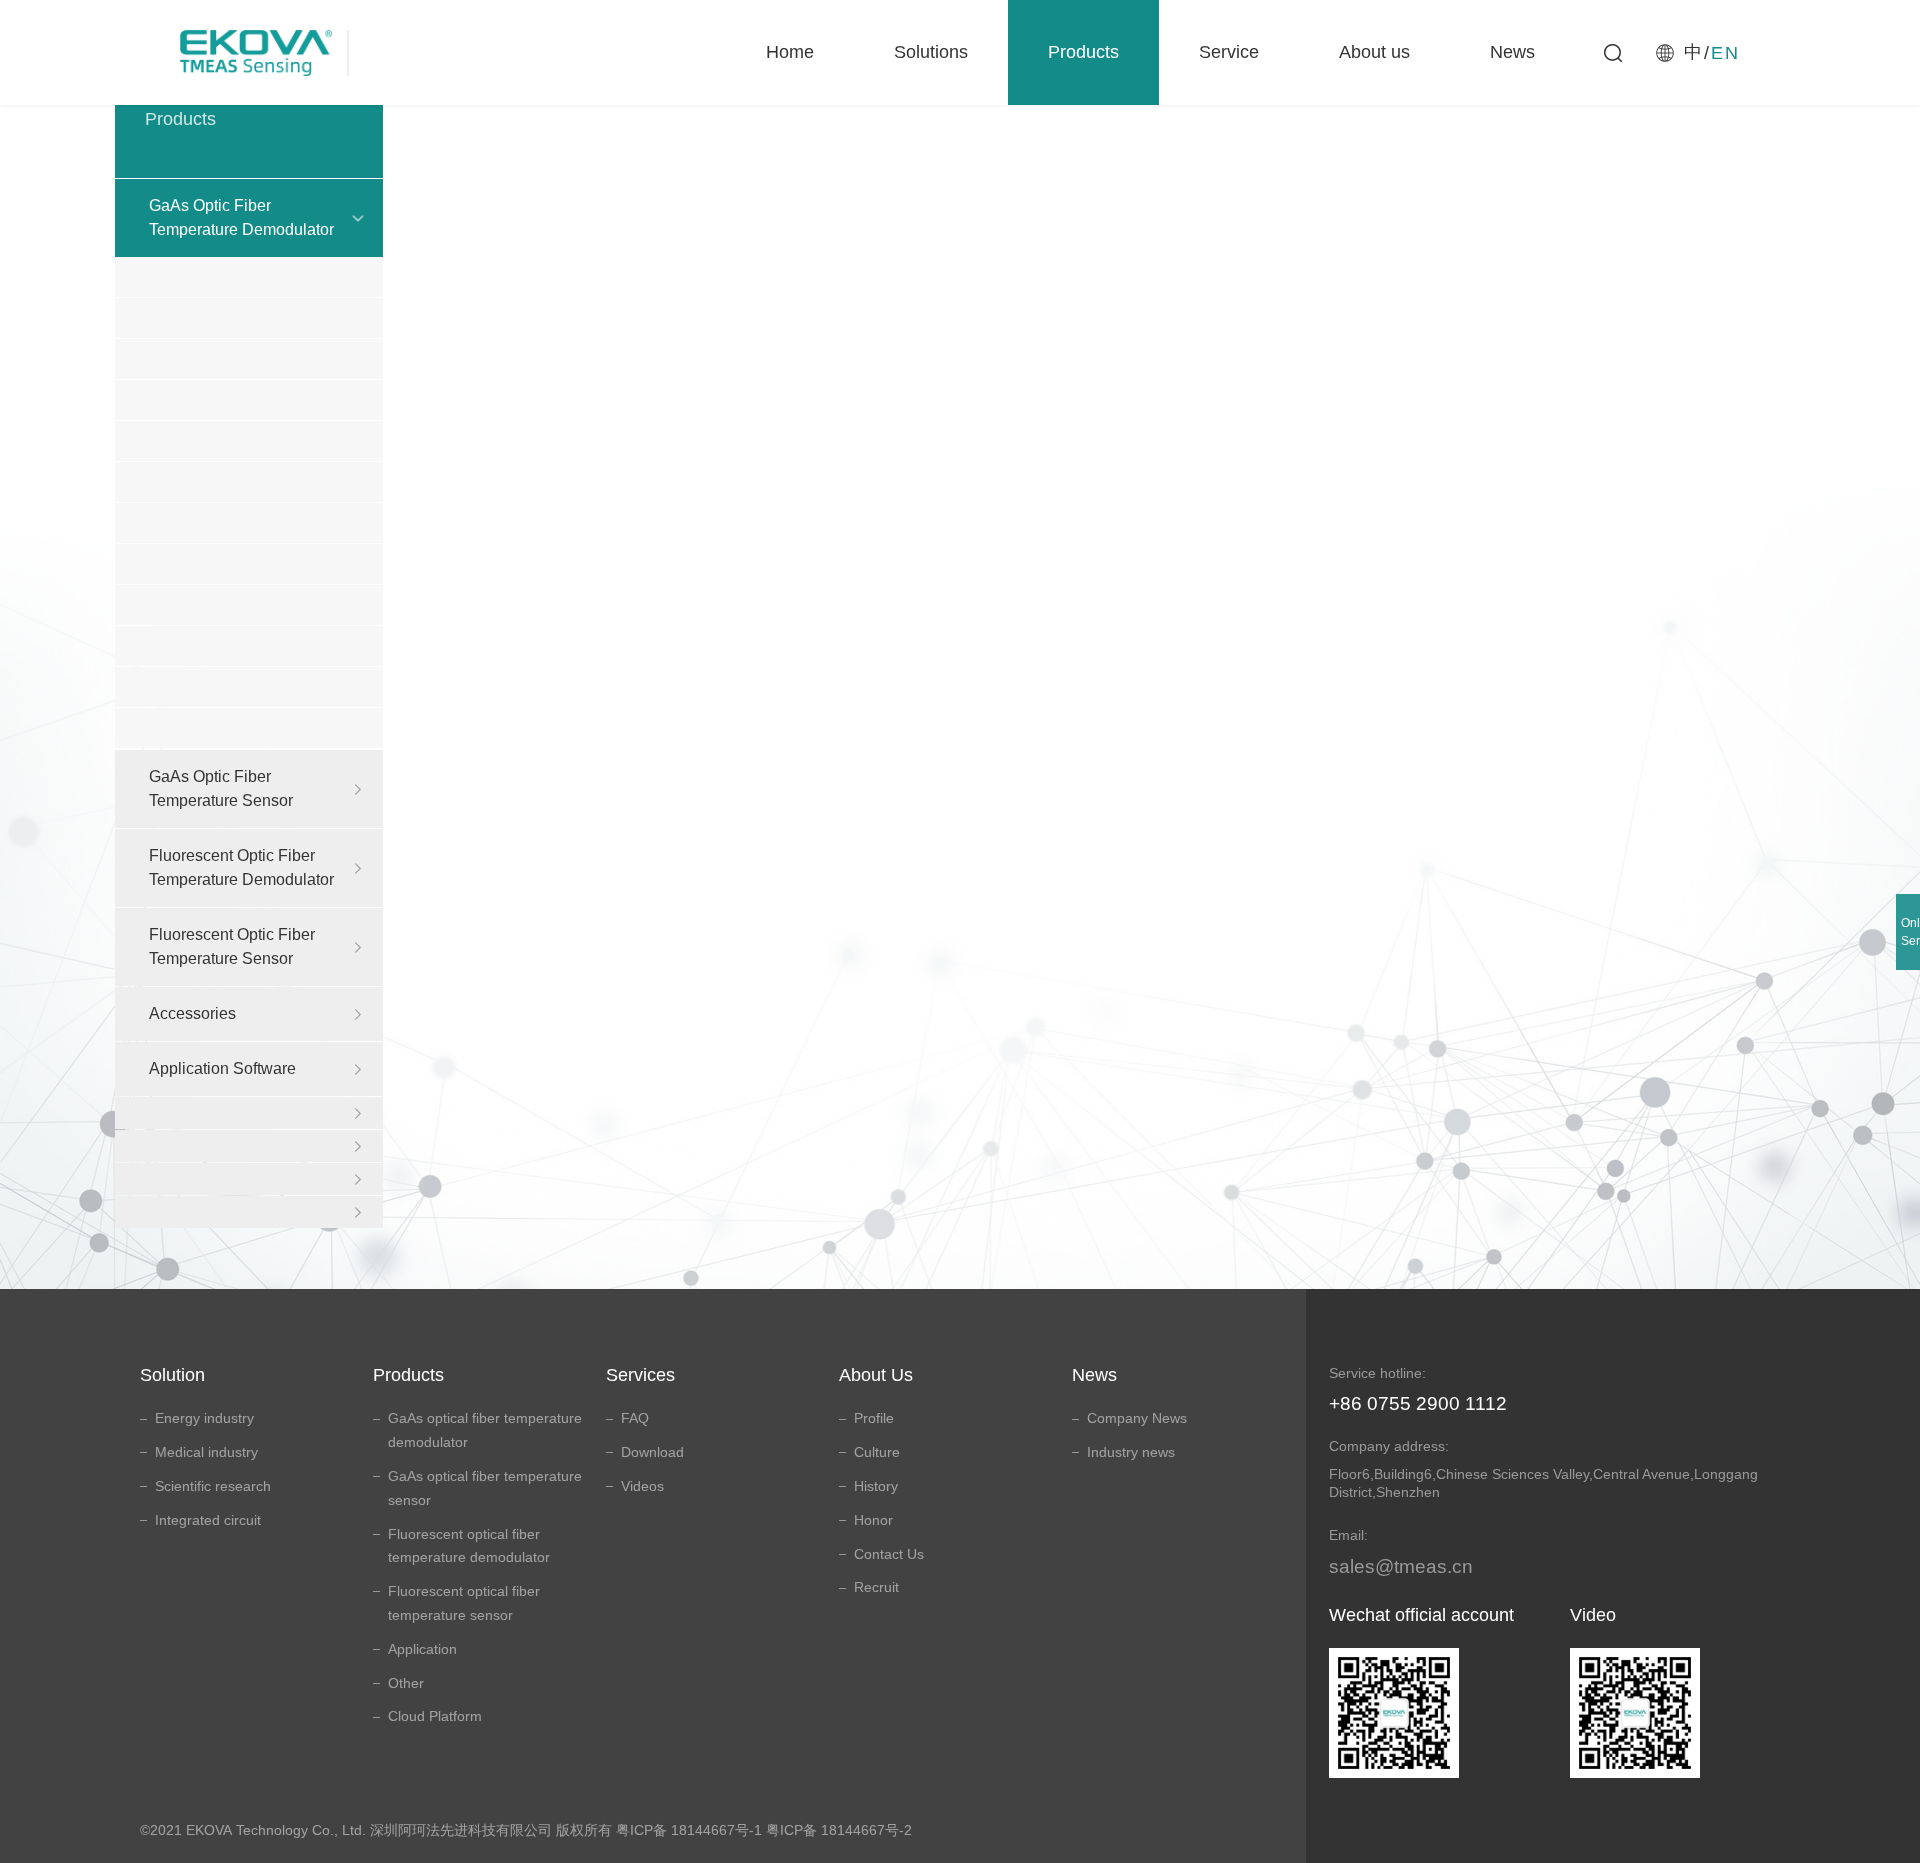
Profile (874, 1418)
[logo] (274, 52)
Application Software (222, 1068)
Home (790, 52)
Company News (1137, 1418)
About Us (876, 1375)
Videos (642, 1486)
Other (406, 1683)
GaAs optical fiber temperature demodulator (485, 1430)
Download (652, 1452)
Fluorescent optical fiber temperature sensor (464, 1603)
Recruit (876, 1587)
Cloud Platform (435, 1716)
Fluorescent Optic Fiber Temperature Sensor (232, 946)
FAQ (635, 1418)
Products (1083, 52)
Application (422, 1649)
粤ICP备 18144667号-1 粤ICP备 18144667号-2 (764, 1830)
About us (1374, 52)
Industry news (1131, 1452)
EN (1725, 53)
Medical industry (206, 1452)
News (1512, 52)
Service (1229, 52)
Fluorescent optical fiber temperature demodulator (469, 1546)
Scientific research (213, 1486)
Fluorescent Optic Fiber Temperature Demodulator (241, 867)
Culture (877, 1452)
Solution (172, 1375)
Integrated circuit (208, 1520)
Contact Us (889, 1554)
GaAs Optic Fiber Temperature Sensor (221, 788)
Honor (873, 1520)
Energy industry (204, 1418)
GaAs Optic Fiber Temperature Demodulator (241, 217)
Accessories (192, 1013)
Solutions (931, 52)
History (876, 1486)
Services (640, 1375)
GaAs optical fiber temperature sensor (485, 1488)
